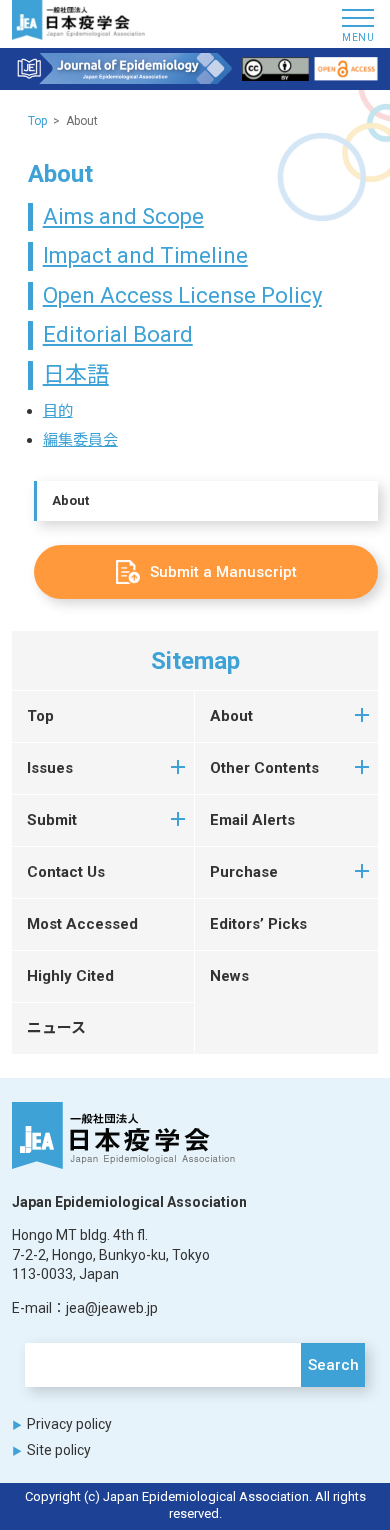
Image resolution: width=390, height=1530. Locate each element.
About (70, 500)
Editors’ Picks (258, 924)
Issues (50, 768)
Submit (52, 820)
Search (333, 1365)
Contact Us (66, 872)
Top (37, 121)
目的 (58, 411)
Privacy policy (69, 1424)
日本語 (76, 374)
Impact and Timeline (145, 255)
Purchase (244, 872)
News (229, 976)
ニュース (56, 1028)
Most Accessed (82, 924)
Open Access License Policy (182, 295)
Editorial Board (118, 334)
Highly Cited (70, 976)
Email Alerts (252, 820)
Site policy (59, 1450)
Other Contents (264, 768)
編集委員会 (80, 440)
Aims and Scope (123, 216)
